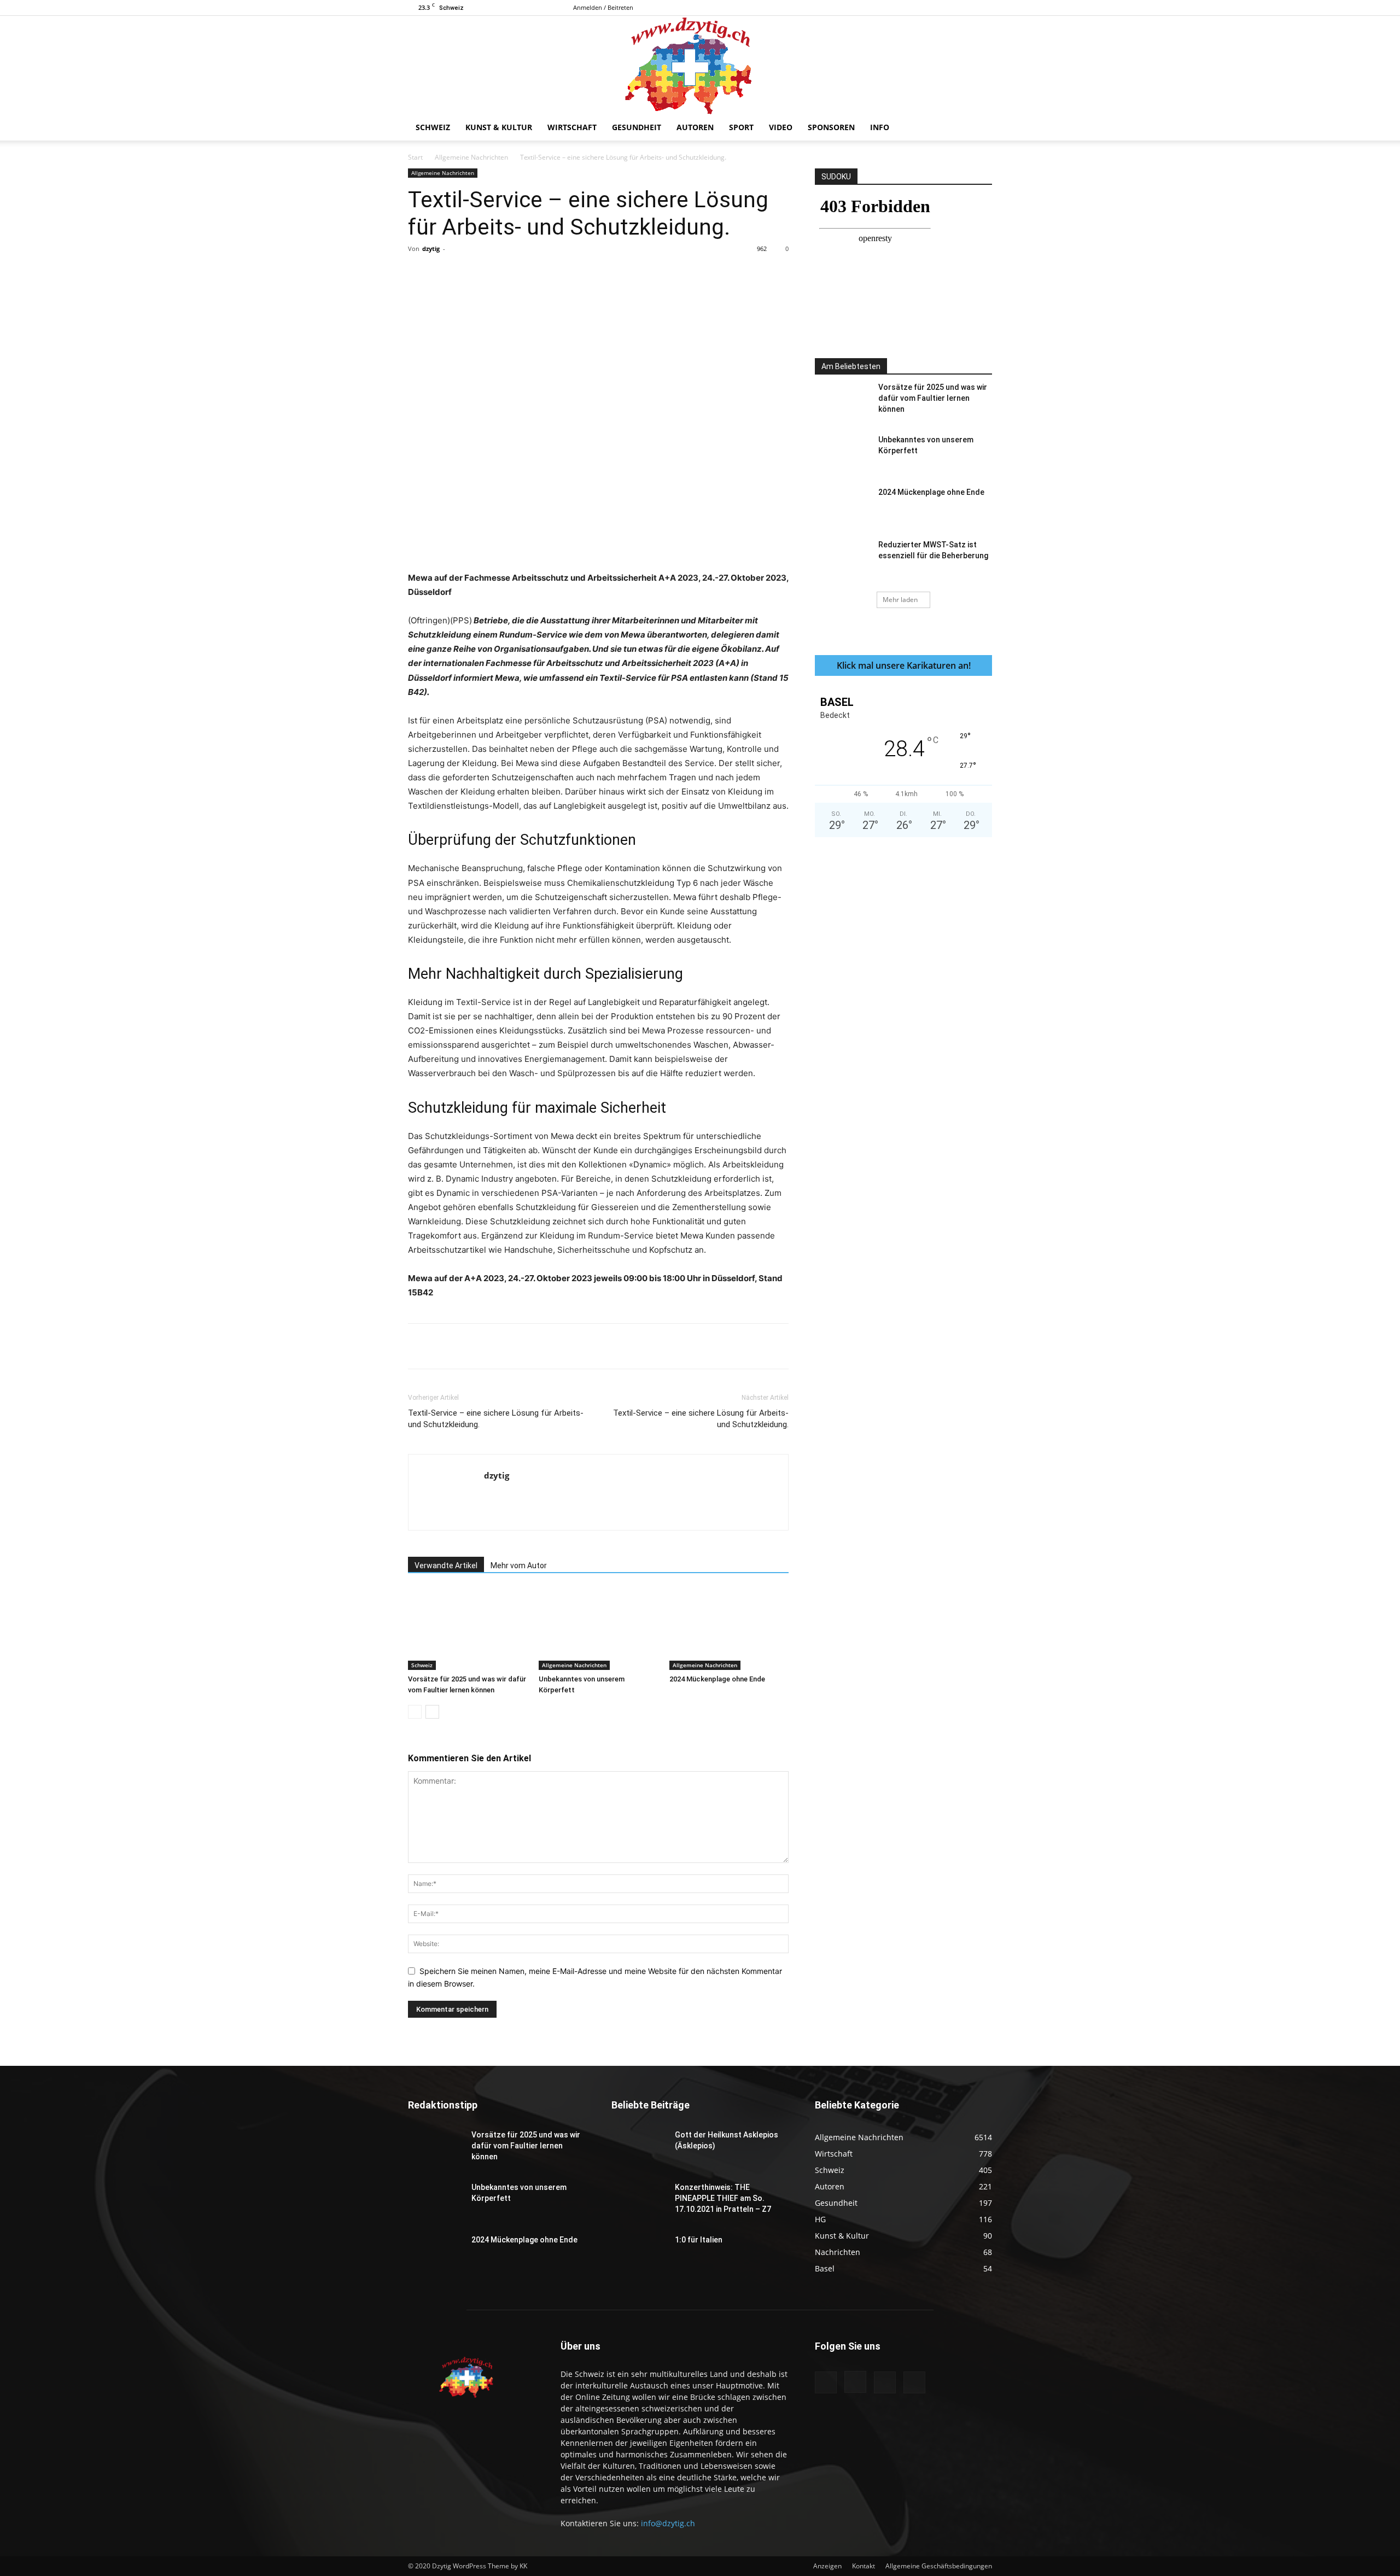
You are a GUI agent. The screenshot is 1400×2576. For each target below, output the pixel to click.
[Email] (611, 273)
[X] (984, 8)
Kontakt (864, 2566)
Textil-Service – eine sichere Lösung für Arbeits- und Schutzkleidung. (496, 1419)
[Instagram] (948, 8)
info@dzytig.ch (668, 2523)
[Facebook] (930, 8)
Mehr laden (900, 600)
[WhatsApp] (561, 273)
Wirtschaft (572, 127)
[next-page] (432, 1712)
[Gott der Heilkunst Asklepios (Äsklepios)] (639, 2148)
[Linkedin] (586, 273)
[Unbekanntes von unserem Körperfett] (598, 1629)
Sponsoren (831, 127)
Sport (741, 127)
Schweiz (433, 127)
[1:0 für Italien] (639, 2253)
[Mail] (966, 8)
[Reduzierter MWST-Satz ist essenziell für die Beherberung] (842, 558)
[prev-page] (415, 1712)
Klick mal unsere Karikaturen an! (904, 665)
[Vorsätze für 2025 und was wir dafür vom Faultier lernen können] (468, 1629)
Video (781, 127)
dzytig (431, 249)
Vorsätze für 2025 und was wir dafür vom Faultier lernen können (933, 398)
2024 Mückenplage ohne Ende (717, 1679)
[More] (637, 273)
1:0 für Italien (699, 2240)
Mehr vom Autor (519, 1566)
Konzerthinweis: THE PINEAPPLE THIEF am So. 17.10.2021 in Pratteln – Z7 (723, 2198)
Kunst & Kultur (499, 127)
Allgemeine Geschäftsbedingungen (939, 2566)
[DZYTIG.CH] (700, 65)
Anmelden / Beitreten (603, 7)
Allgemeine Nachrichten (471, 157)
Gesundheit (637, 127)
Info (880, 127)
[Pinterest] (535, 273)
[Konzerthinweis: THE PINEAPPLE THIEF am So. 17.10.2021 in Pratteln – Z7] (639, 2201)
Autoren (695, 127)
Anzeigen (827, 2566)
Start (415, 157)
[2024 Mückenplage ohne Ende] (729, 1629)
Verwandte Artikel (446, 1566)
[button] (979, 128)
